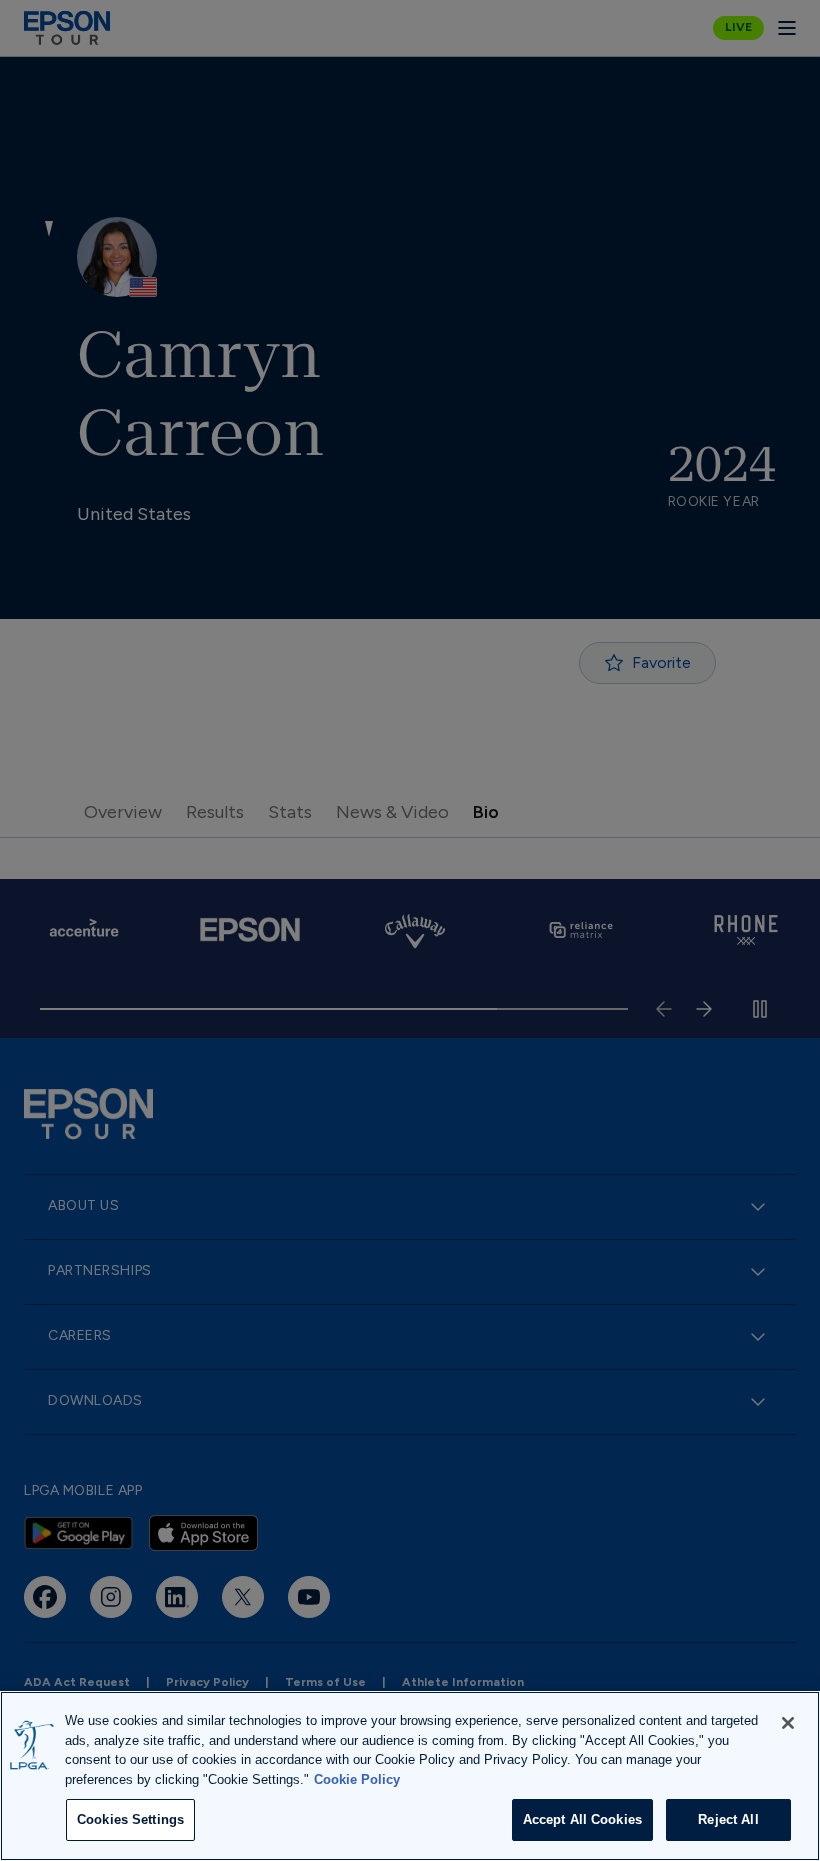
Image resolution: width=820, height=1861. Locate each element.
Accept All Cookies (582, 1819)
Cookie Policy (357, 1779)
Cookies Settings (130, 1819)
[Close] (788, 1723)
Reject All (728, 1819)
